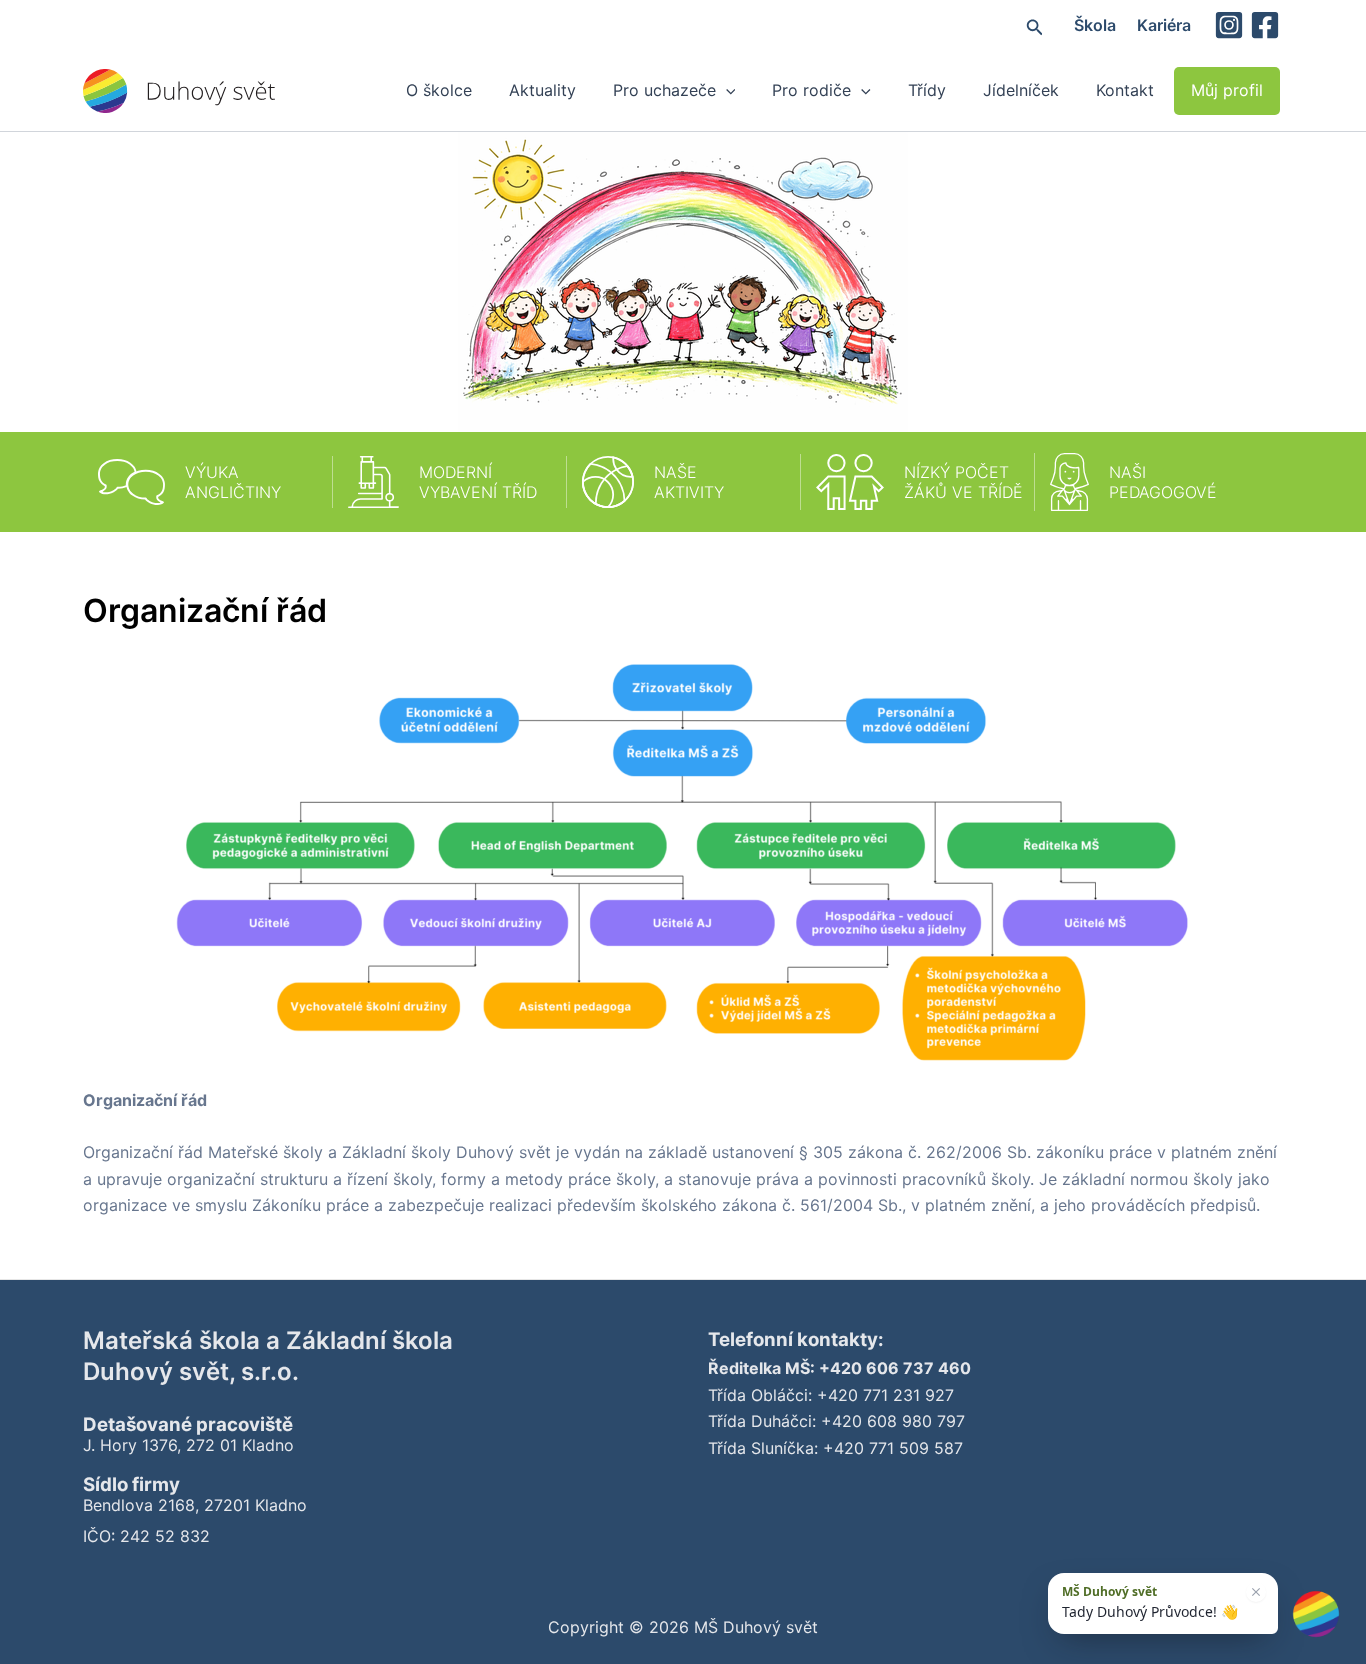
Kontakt (1125, 90)
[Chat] (1316, 1614)
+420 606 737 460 (895, 1368)
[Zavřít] (1256, 1592)
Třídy (927, 90)
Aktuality (542, 90)
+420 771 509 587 (893, 1448)
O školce (439, 90)
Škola (1095, 25)
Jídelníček (1021, 90)
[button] (1035, 25)
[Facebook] (1265, 25)
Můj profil (1227, 90)
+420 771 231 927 (885, 1395)
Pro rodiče (811, 90)
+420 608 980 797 (893, 1421)
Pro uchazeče (664, 90)
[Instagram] (1229, 25)
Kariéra (1164, 25)
